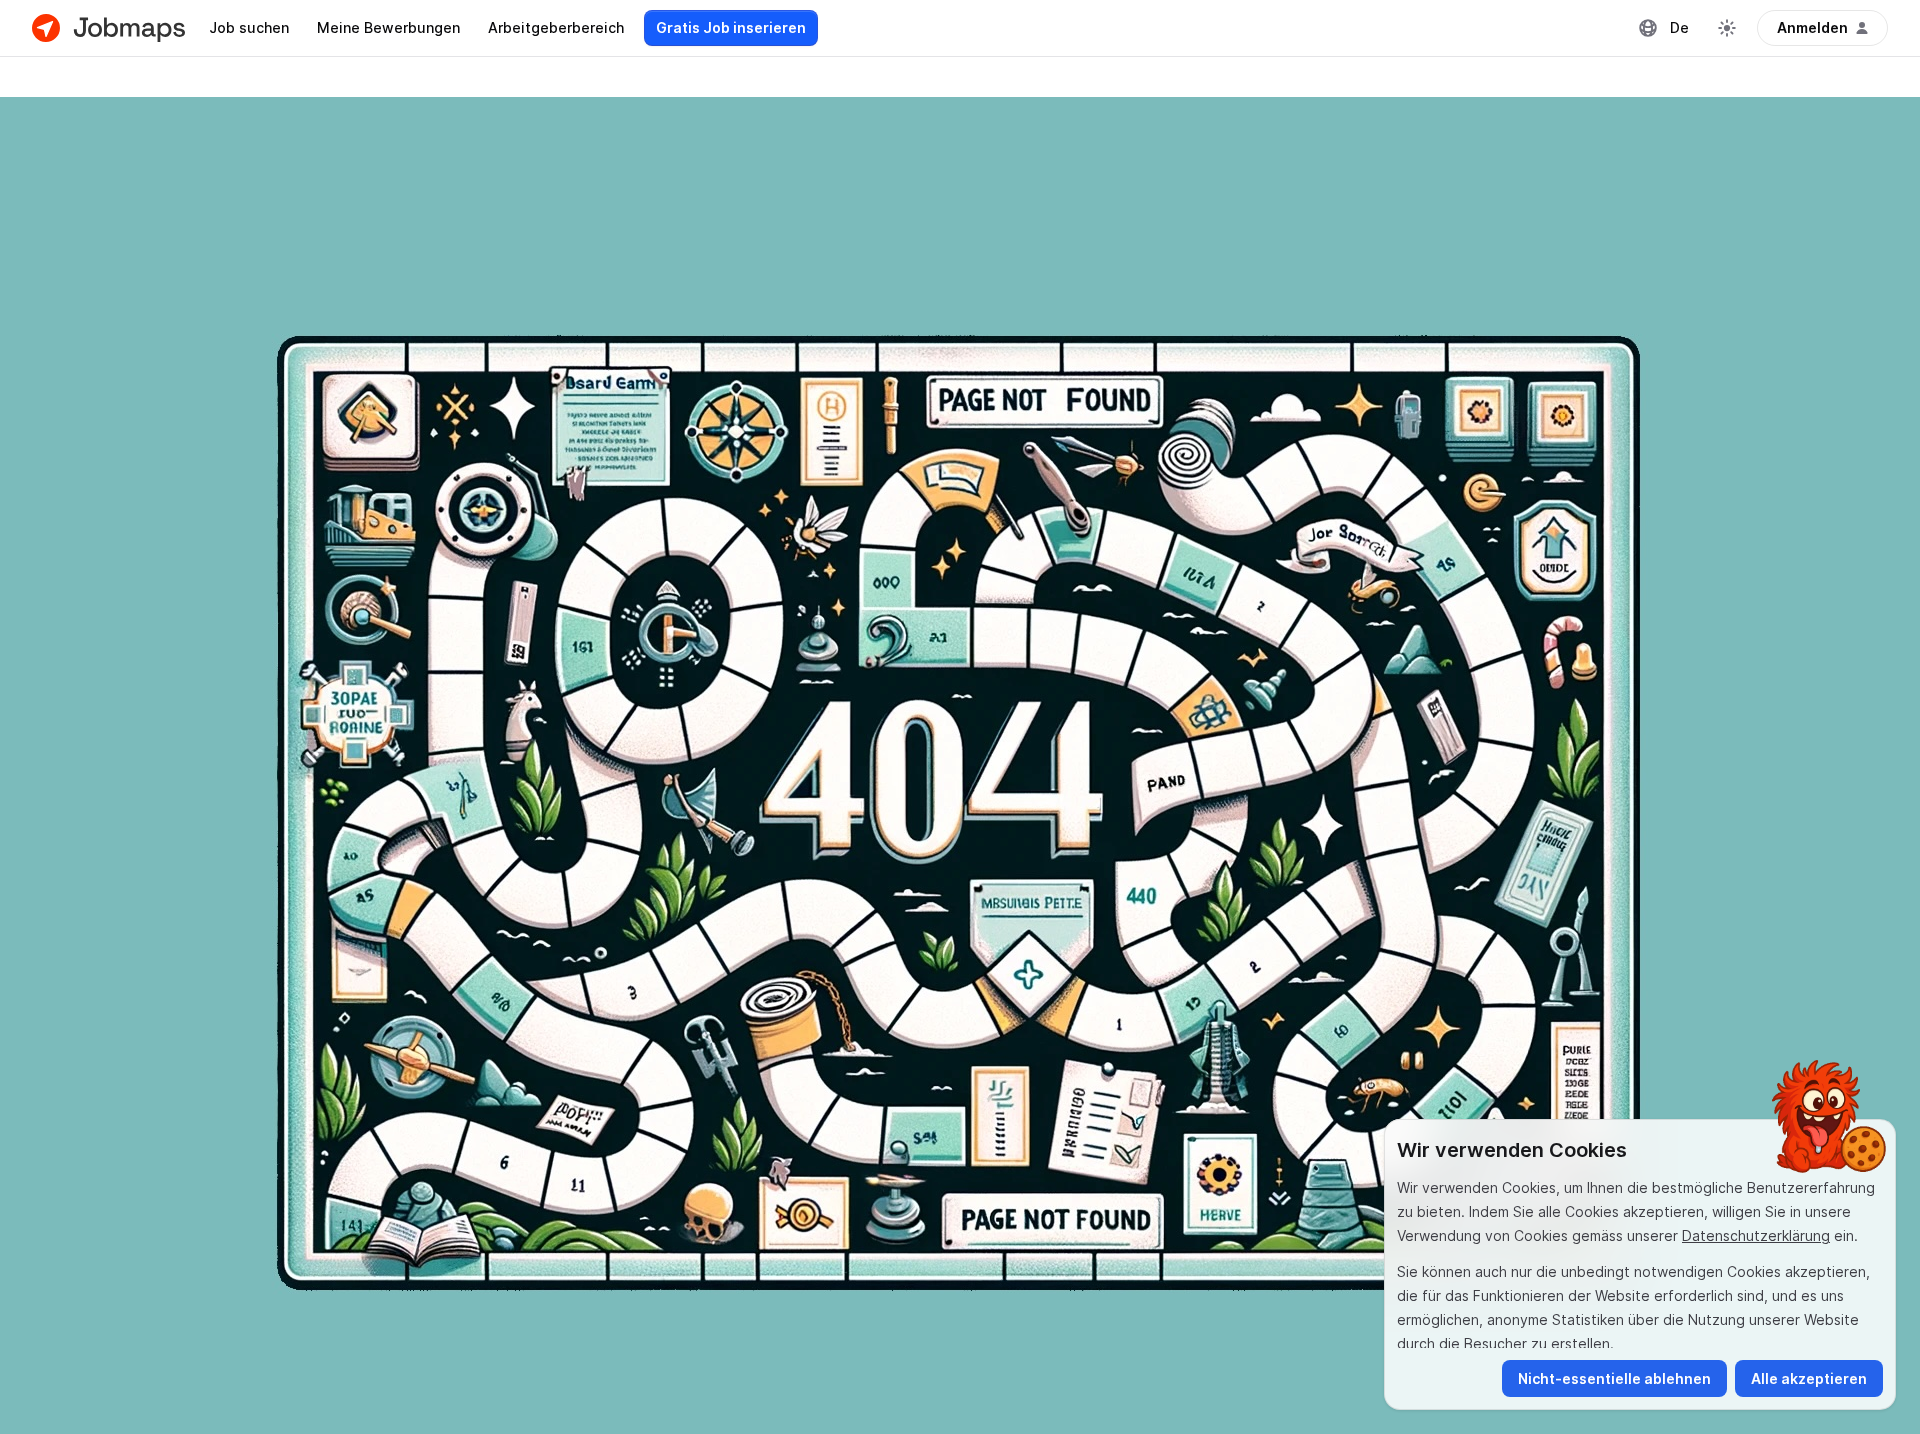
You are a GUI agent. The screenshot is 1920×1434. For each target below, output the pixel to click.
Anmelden (1812, 27)
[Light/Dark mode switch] (1727, 28)
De (1679, 27)
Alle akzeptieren (1809, 1378)
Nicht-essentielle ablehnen (1614, 1378)
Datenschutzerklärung (1756, 1235)
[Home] (108, 28)
